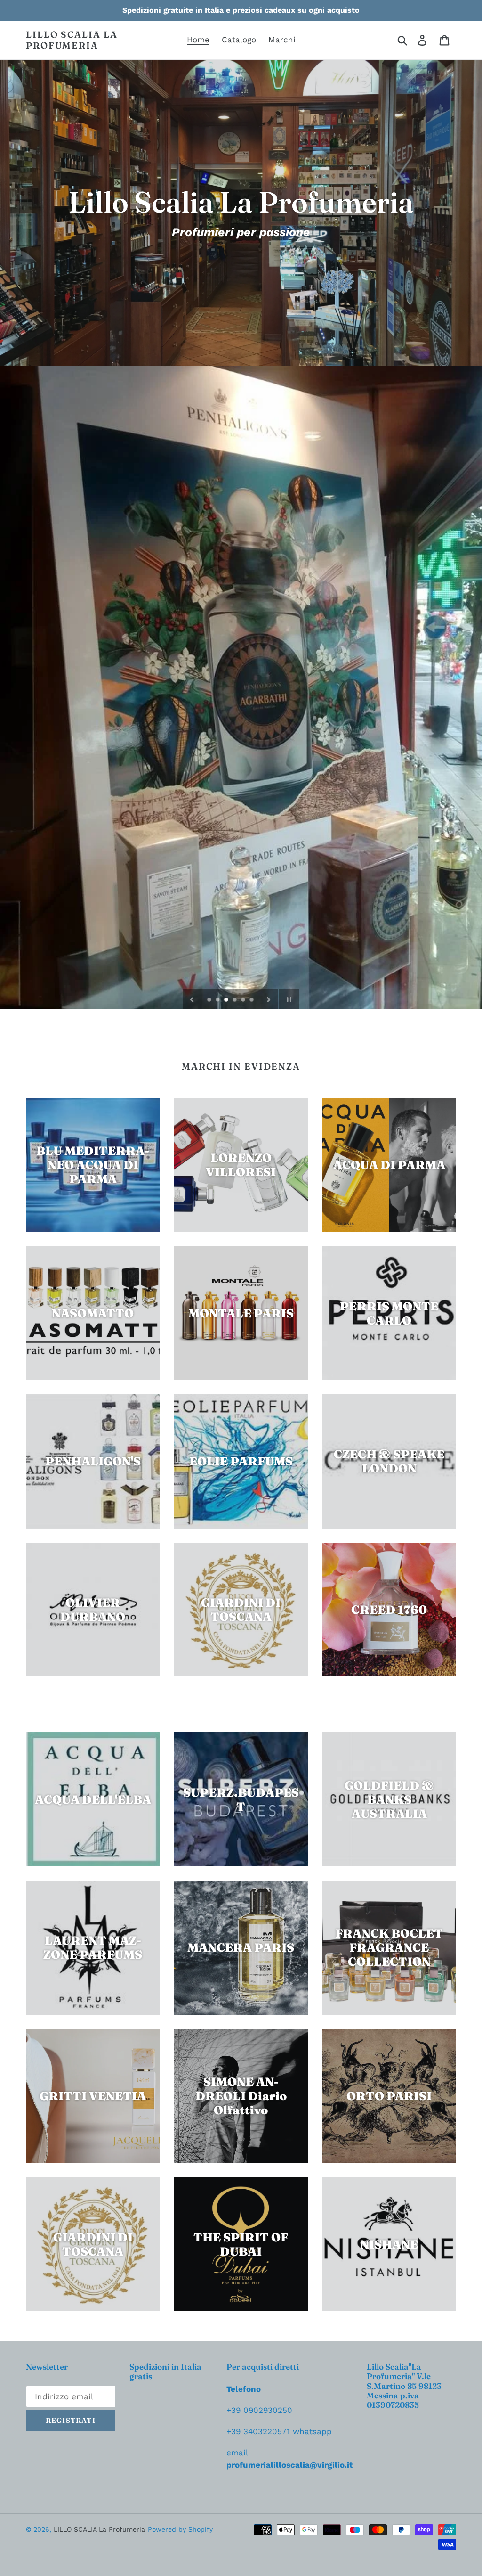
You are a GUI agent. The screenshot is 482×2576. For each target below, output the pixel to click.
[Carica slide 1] (210, 1000)
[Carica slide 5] (244, 1000)
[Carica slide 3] (227, 1000)
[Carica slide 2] (218, 1000)
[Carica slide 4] (235, 1000)
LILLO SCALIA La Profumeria (72, 40)
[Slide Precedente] (192, 999)
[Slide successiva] (269, 999)
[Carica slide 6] (252, 1000)
